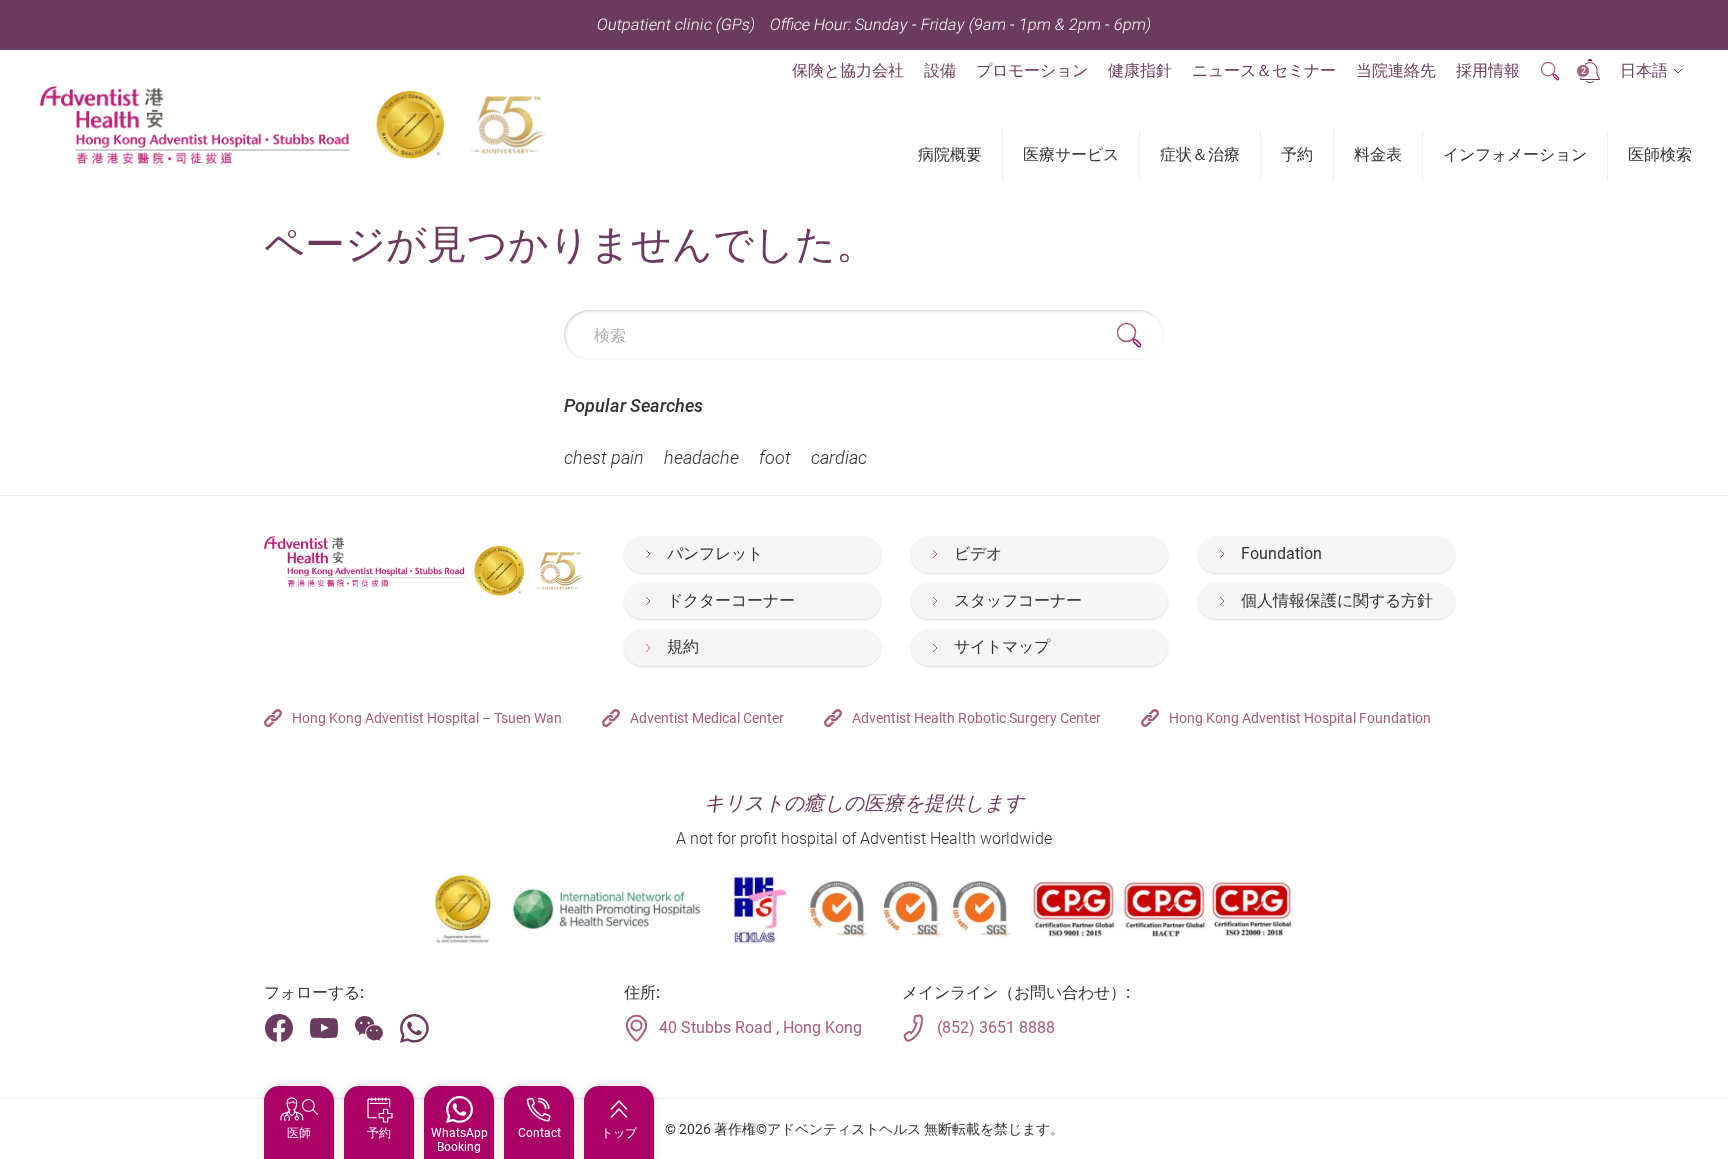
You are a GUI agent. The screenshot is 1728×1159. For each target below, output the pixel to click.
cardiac (839, 457)
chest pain (604, 457)
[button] (1651, 71)
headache (701, 457)
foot (775, 457)
